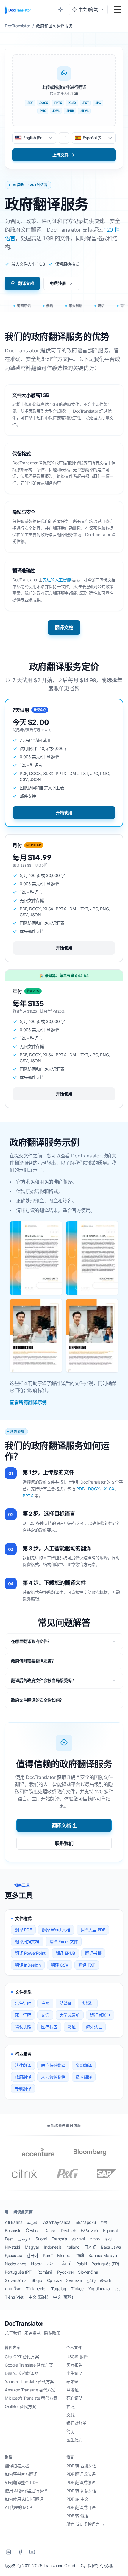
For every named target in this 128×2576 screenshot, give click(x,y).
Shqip (37, 2280)
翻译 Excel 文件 (64, 1941)
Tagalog (59, 2289)
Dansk (50, 2230)
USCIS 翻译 (77, 2357)
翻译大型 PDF (93, 1930)
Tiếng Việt (14, 2297)
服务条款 (32, 2333)
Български (86, 2222)
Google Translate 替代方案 (29, 2365)
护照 (45, 2003)
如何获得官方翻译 (21, 2474)
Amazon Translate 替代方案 (30, 2390)
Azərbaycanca (57, 2222)
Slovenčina (88, 2272)
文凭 (45, 2015)
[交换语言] (64, 138)
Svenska (74, 2280)
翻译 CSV (60, 1965)
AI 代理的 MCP (18, 2507)
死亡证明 (23, 2015)
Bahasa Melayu (103, 2255)
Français (59, 2239)
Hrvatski (12, 2247)
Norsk (36, 2264)
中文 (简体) (38, 2297)
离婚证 (88, 2003)
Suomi (41, 2239)
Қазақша (13, 2255)
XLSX (109, 1489)
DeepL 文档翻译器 (22, 2373)
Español (110, 2230)
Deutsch (68, 2230)
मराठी (80, 2255)
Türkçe (77, 2289)
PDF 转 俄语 (77, 2516)
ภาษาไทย (13, 2289)
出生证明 (23, 2003)
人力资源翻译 (53, 2077)
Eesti (9, 2239)
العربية (33, 2222)
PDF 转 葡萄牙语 (81, 2491)
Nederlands (15, 2264)
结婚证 (66, 2003)
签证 (72, 2027)
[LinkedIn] (8, 2552)
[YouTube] (32, 2552)
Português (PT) (19, 2272)
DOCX (94, 1489)
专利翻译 (23, 2089)
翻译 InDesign (28, 1965)
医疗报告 (49, 2027)
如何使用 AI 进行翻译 (24, 2499)
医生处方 (74, 2440)
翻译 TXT (87, 1965)
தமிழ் (91, 2280)
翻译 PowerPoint (30, 1953)
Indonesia (53, 2247)
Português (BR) (105, 2264)
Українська (99, 2289)
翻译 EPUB (65, 1953)
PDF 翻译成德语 (81, 2482)
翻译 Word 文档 (56, 1930)
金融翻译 (84, 2065)
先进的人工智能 (57, 580)
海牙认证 (94, 2027)
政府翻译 (23, 2077)
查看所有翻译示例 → (31, 1402)
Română (45, 2272)
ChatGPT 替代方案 (22, 2357)
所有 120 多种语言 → (86, 2524)
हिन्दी (108, 2239)
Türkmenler (36, 2289)
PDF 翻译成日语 (81, 2507)
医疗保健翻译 (53, 2065)
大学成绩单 (70, 2015)
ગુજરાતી (78, 2239)
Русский (65, 2272)
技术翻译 (84, 2077)
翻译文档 (26, 283)
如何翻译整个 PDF (21, 2482)
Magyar (32, 2247)
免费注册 (58, 283)
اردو (118, 2289)
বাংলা (104, 2222)
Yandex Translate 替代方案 (29, 2382)
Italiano (73, 2247)
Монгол (64, 2255)
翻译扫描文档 (27, 1941)
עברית (95, 2239)
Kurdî (48, 2255)
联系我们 (64, 1843)
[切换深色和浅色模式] (60, 9)
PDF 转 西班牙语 (81, 2466)
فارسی (24, 2239)
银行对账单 (100, 2015)
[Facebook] (20, 2552)
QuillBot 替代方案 (20, 2406)
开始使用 (64, 813)
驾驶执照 (23, 2027)
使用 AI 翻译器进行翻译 (26, 2491)
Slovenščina (16, 2280)
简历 (70, 2431)
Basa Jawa (111, 2247)
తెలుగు (106, 2280)
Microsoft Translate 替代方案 (31, 2398)
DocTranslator (24, 2324)
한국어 (32, 2255)
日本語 (90, 2247)
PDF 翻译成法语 (81, 2474)
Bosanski (13, 2230)
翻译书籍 (93, 1953)
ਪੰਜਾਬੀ (66, 2264)
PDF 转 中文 (77, 2499)
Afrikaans (13, 2222)
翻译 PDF (23, 1930)
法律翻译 (23, 2065)
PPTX (28, 1496)
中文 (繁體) (63, 2297)
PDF (80, 1489)
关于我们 (13, 2333)
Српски (54, 2280)
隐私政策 (52, 2333)
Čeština (33, 2230)
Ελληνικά (89, 2230)
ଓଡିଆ (52, 2264)
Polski (82, 2264)
